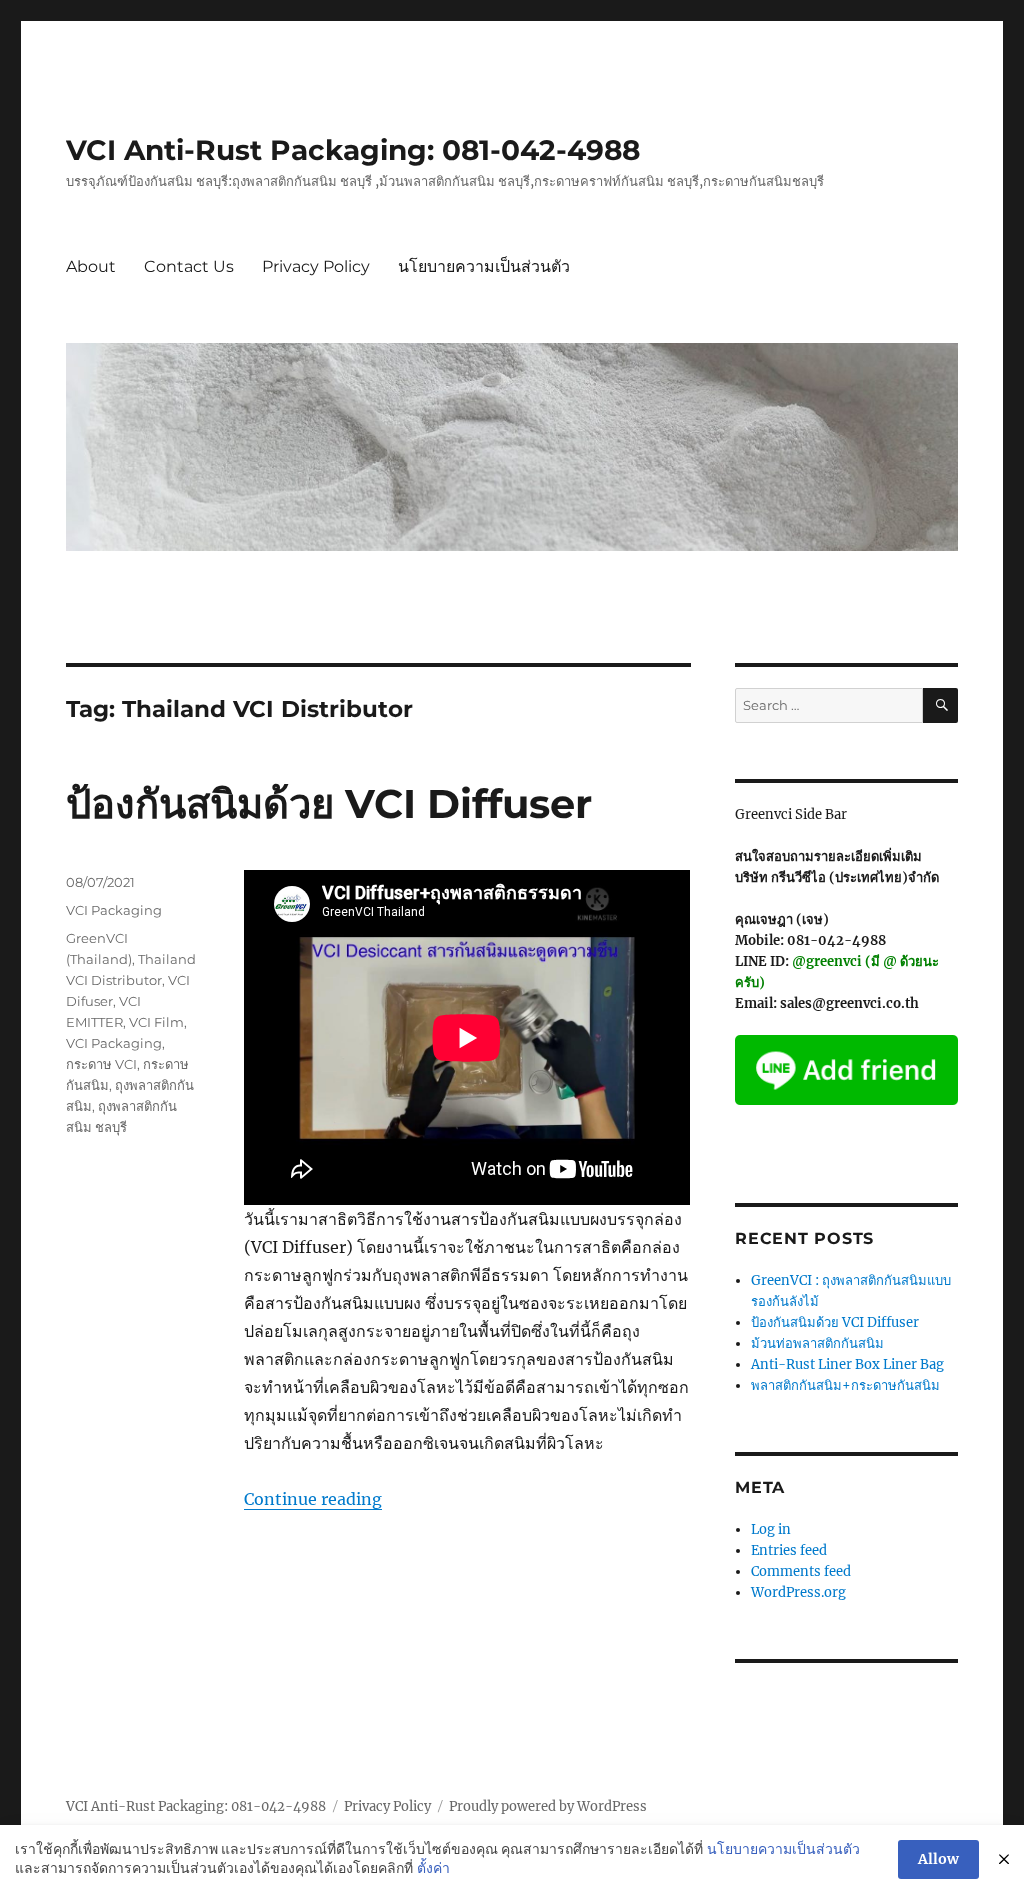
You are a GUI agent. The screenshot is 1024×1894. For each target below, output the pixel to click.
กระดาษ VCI (101, 1064)
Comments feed (801, 1571)
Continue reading (313, 1499)
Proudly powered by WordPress (548, 1806)
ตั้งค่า (433, 1868)
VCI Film (156, 1022)
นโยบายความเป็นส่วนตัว (484, 266)
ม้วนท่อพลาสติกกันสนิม (817, 1343)
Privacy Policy (316, 266)
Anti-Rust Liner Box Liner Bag (847, 1364)
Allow (938, 1859)
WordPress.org (798, 1592)
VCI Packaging (114, 910)
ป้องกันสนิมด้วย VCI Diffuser (329, 803)
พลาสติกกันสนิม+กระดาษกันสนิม (845, 1385)
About (91, 266)
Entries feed (789, 1550)
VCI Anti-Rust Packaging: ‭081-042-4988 (353, 150)
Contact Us (189, 266)
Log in (771, 1529)
